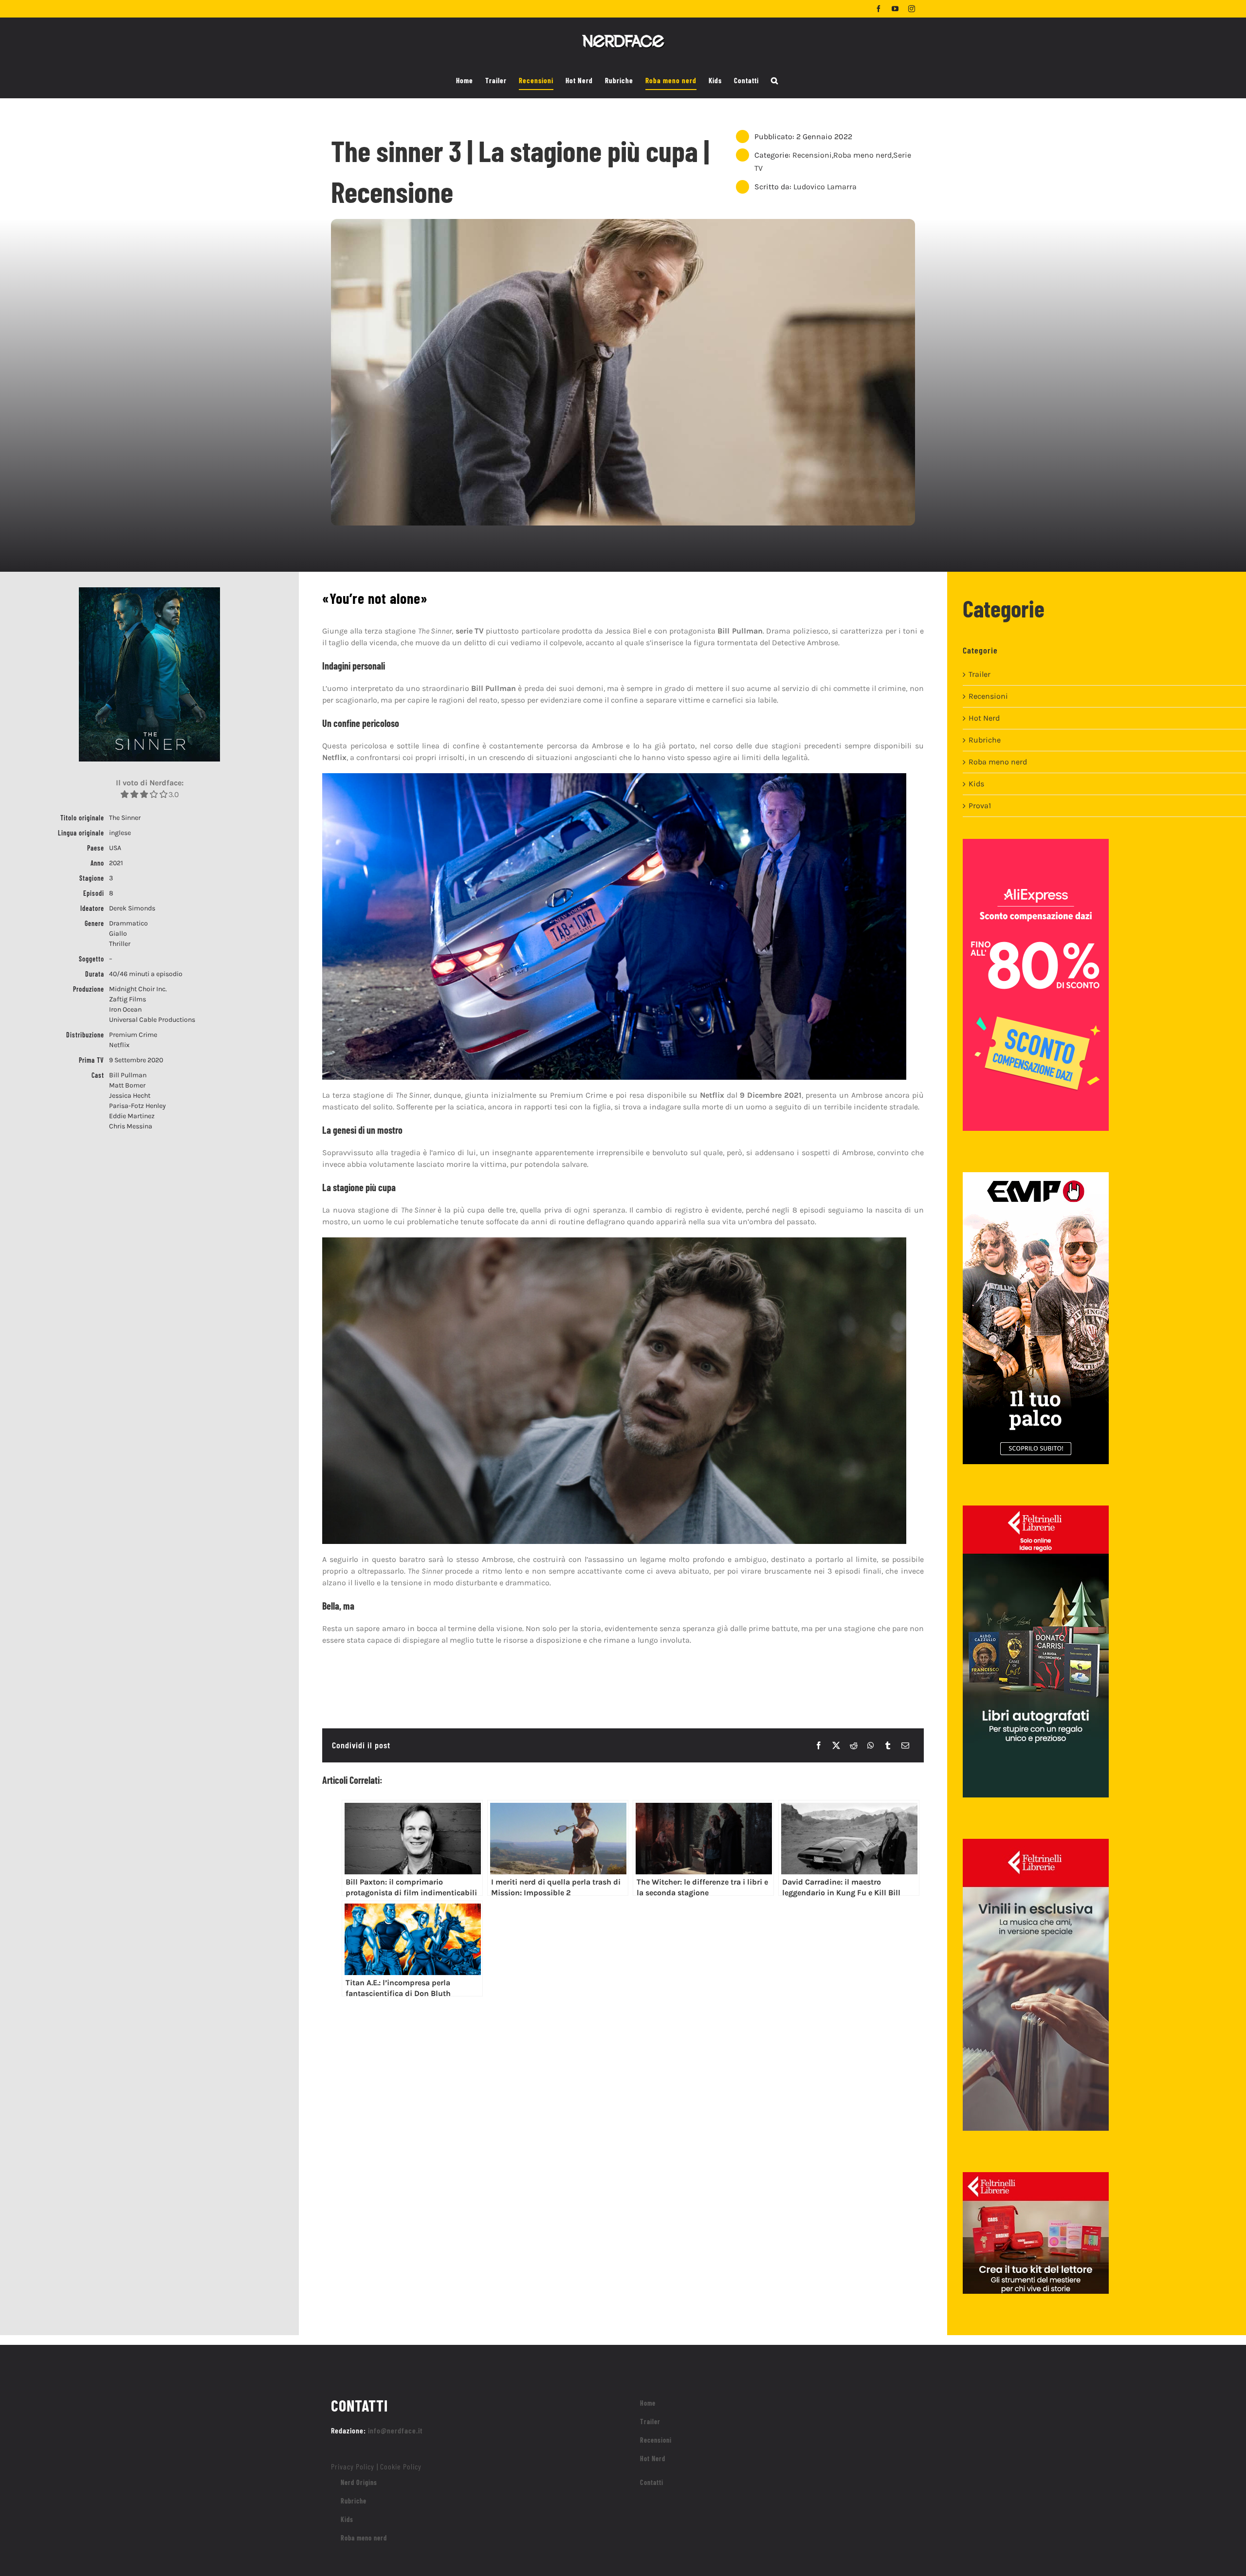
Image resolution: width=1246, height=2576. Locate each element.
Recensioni (812, 155)
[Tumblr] (888, 1745)
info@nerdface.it (395, 2430)
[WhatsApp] (871, 1745)
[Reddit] (854, 1745)
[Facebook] (819, 1745)
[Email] (905, 1745)
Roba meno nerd (862, 155)
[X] (836, 1745)
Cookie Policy (401, 2466)
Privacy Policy (353, 2466)
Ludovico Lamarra (825, 187)
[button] (775, 81)
